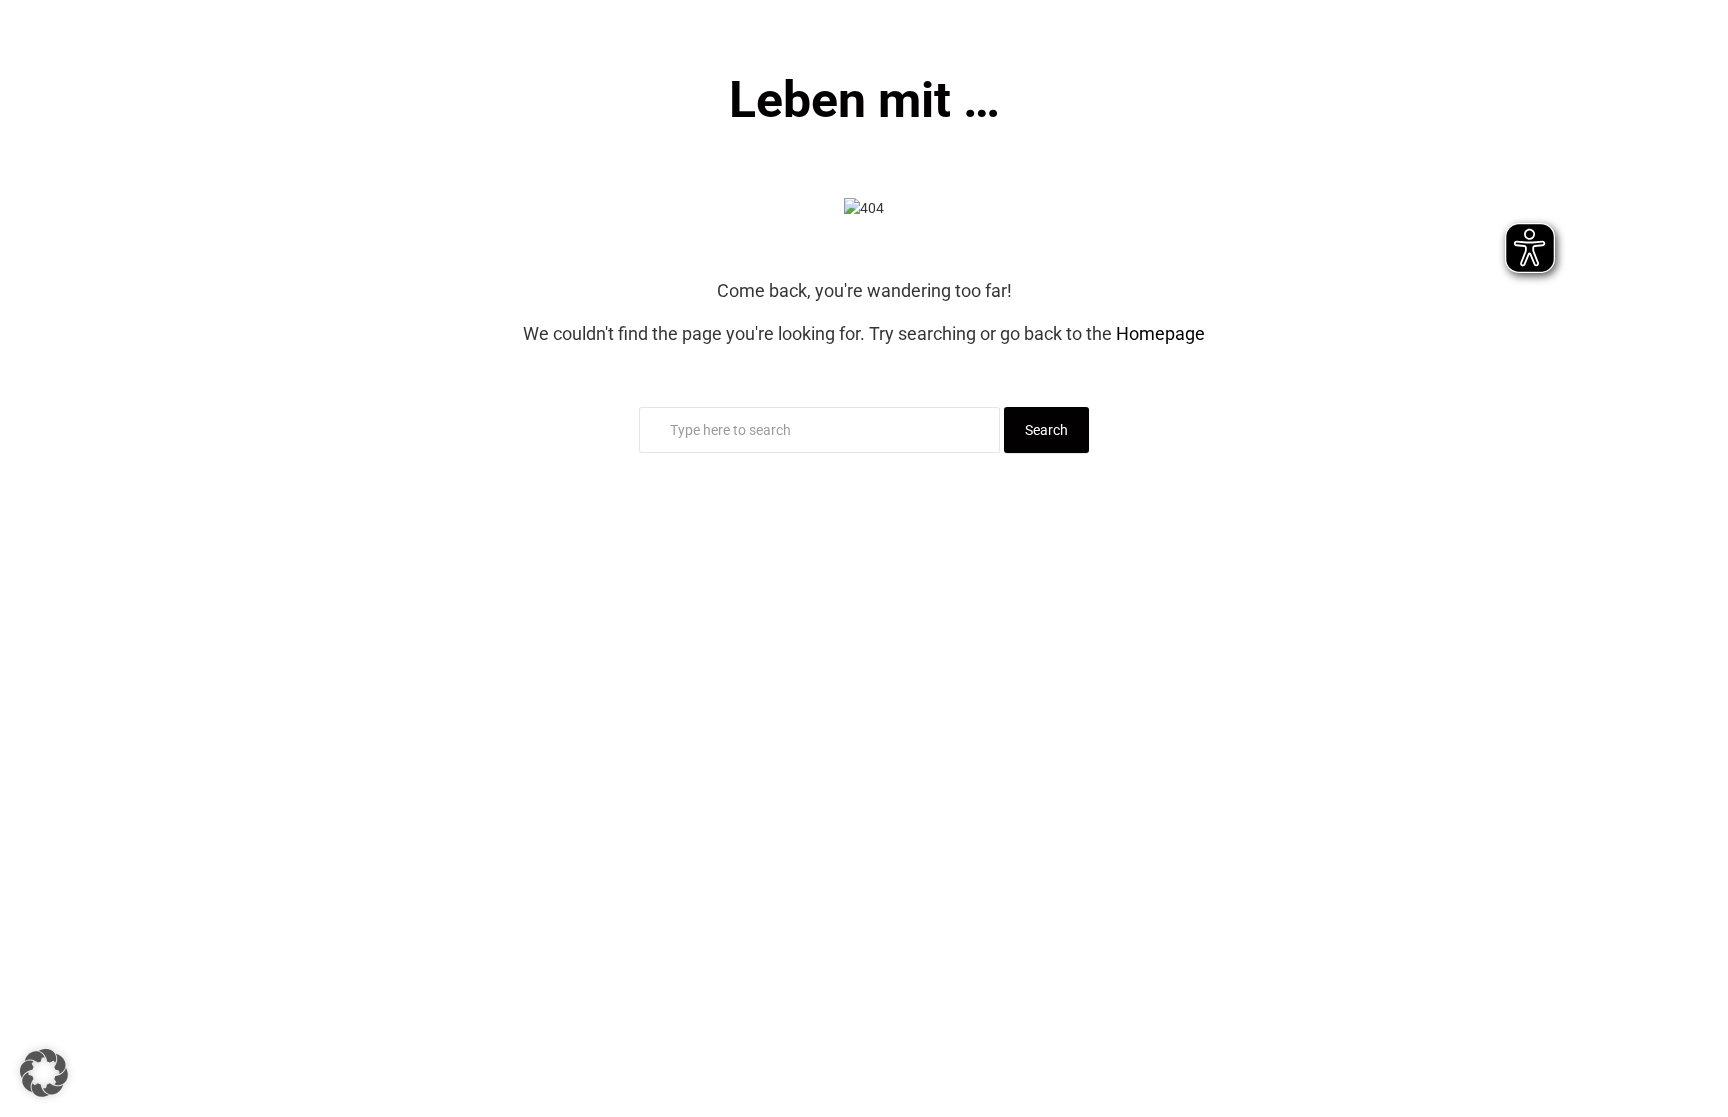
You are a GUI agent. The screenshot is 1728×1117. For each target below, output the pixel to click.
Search (1046, 430)
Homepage (1160, 333)
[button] (44, 1073)
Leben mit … (864, 100)
